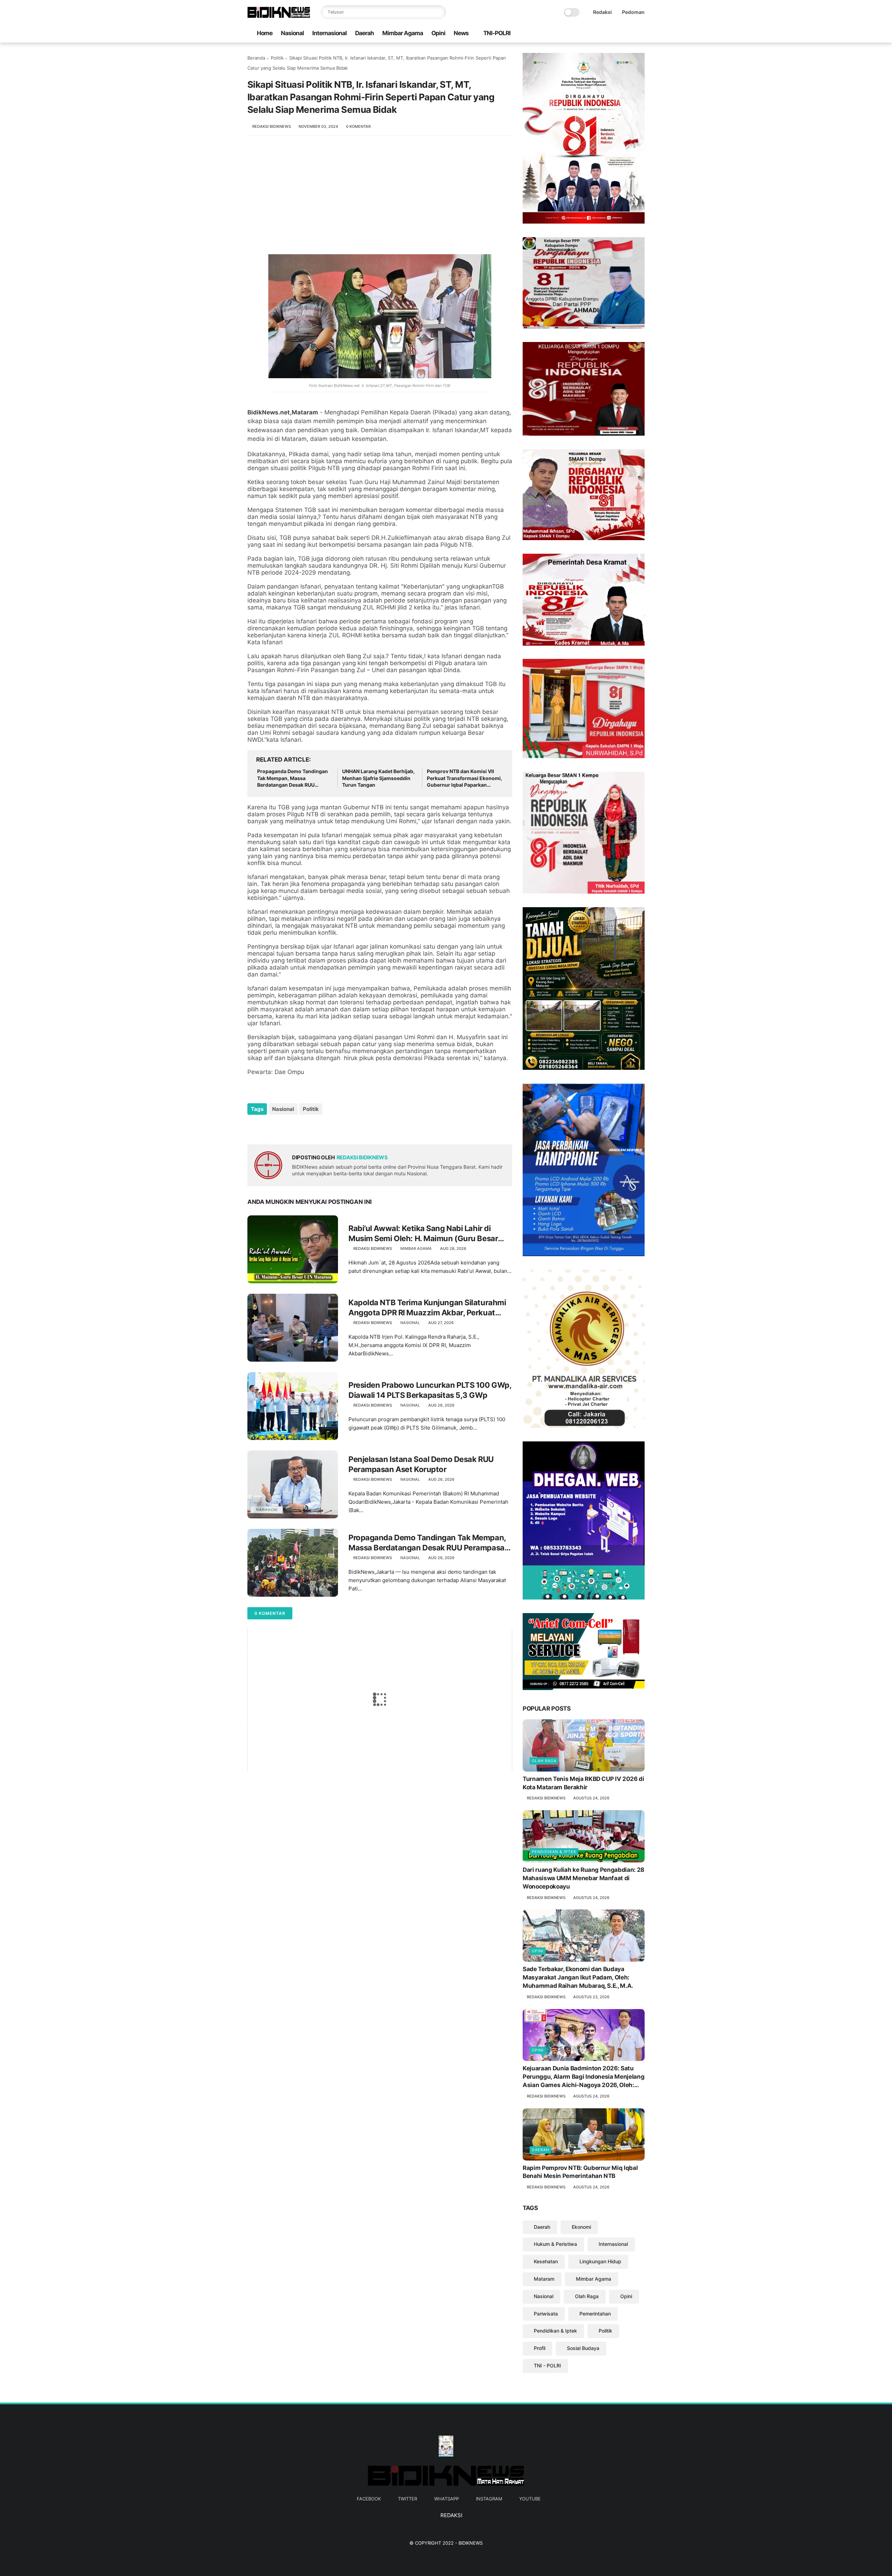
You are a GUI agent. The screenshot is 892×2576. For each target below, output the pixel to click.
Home (265, 33)
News (461, 33)
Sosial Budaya (583, 2348)
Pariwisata (546, 2314)
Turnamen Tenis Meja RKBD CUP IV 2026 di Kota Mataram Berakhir (583, 1783)
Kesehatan (546, 2261)
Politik (277, 58)
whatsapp (447, 2499)
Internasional (329, 33)
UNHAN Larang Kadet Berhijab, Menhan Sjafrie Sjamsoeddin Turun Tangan (378, 778)
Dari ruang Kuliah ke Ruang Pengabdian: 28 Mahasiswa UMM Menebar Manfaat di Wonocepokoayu (583, 1878)
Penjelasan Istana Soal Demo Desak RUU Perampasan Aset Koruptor (421, 1464)
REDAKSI (451, 2515)
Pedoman (633, 12)
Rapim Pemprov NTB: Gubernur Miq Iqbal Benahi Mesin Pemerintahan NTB (580, 2172)
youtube (530, 2499)
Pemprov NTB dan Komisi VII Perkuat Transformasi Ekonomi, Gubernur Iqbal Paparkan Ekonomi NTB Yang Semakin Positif (464, 778)
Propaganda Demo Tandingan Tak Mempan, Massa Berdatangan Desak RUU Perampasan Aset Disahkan (293, 778)
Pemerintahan (595, 2314)
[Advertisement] (380, 199)
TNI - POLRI (547, 2365)
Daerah (364, 33)
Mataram (544, 2279)
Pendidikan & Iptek (554, 1852)
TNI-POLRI (497, 33)
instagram (489, 2499)
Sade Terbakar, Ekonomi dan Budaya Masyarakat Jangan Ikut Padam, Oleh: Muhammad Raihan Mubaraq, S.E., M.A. (578, 1977)
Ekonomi (581, 2227)
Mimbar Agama (403, 33)
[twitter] (607, 34)
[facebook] (596, 34)
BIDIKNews (471, 2543)
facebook (369, 2499)
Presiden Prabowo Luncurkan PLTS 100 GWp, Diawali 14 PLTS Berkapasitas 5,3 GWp (430, 1390)
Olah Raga (544, 1761)
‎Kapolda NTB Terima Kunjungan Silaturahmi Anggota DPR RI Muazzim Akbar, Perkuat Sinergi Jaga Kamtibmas (427, 1308)
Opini (438, 33)
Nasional (292, 33)
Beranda (256, 58)
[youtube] (641, 34)
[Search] (439, 12)
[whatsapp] (618, 34)
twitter (407, 2499)
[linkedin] (309, 1128)
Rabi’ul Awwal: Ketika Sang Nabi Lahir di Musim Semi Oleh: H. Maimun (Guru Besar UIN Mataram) (423, 1233)
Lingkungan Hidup (600, 2261)
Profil (540, 2348)
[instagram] (630, 34)
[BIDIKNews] (279, 16)
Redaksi (602, 12)
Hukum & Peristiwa (555, 2244)
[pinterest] (295, 1128)
